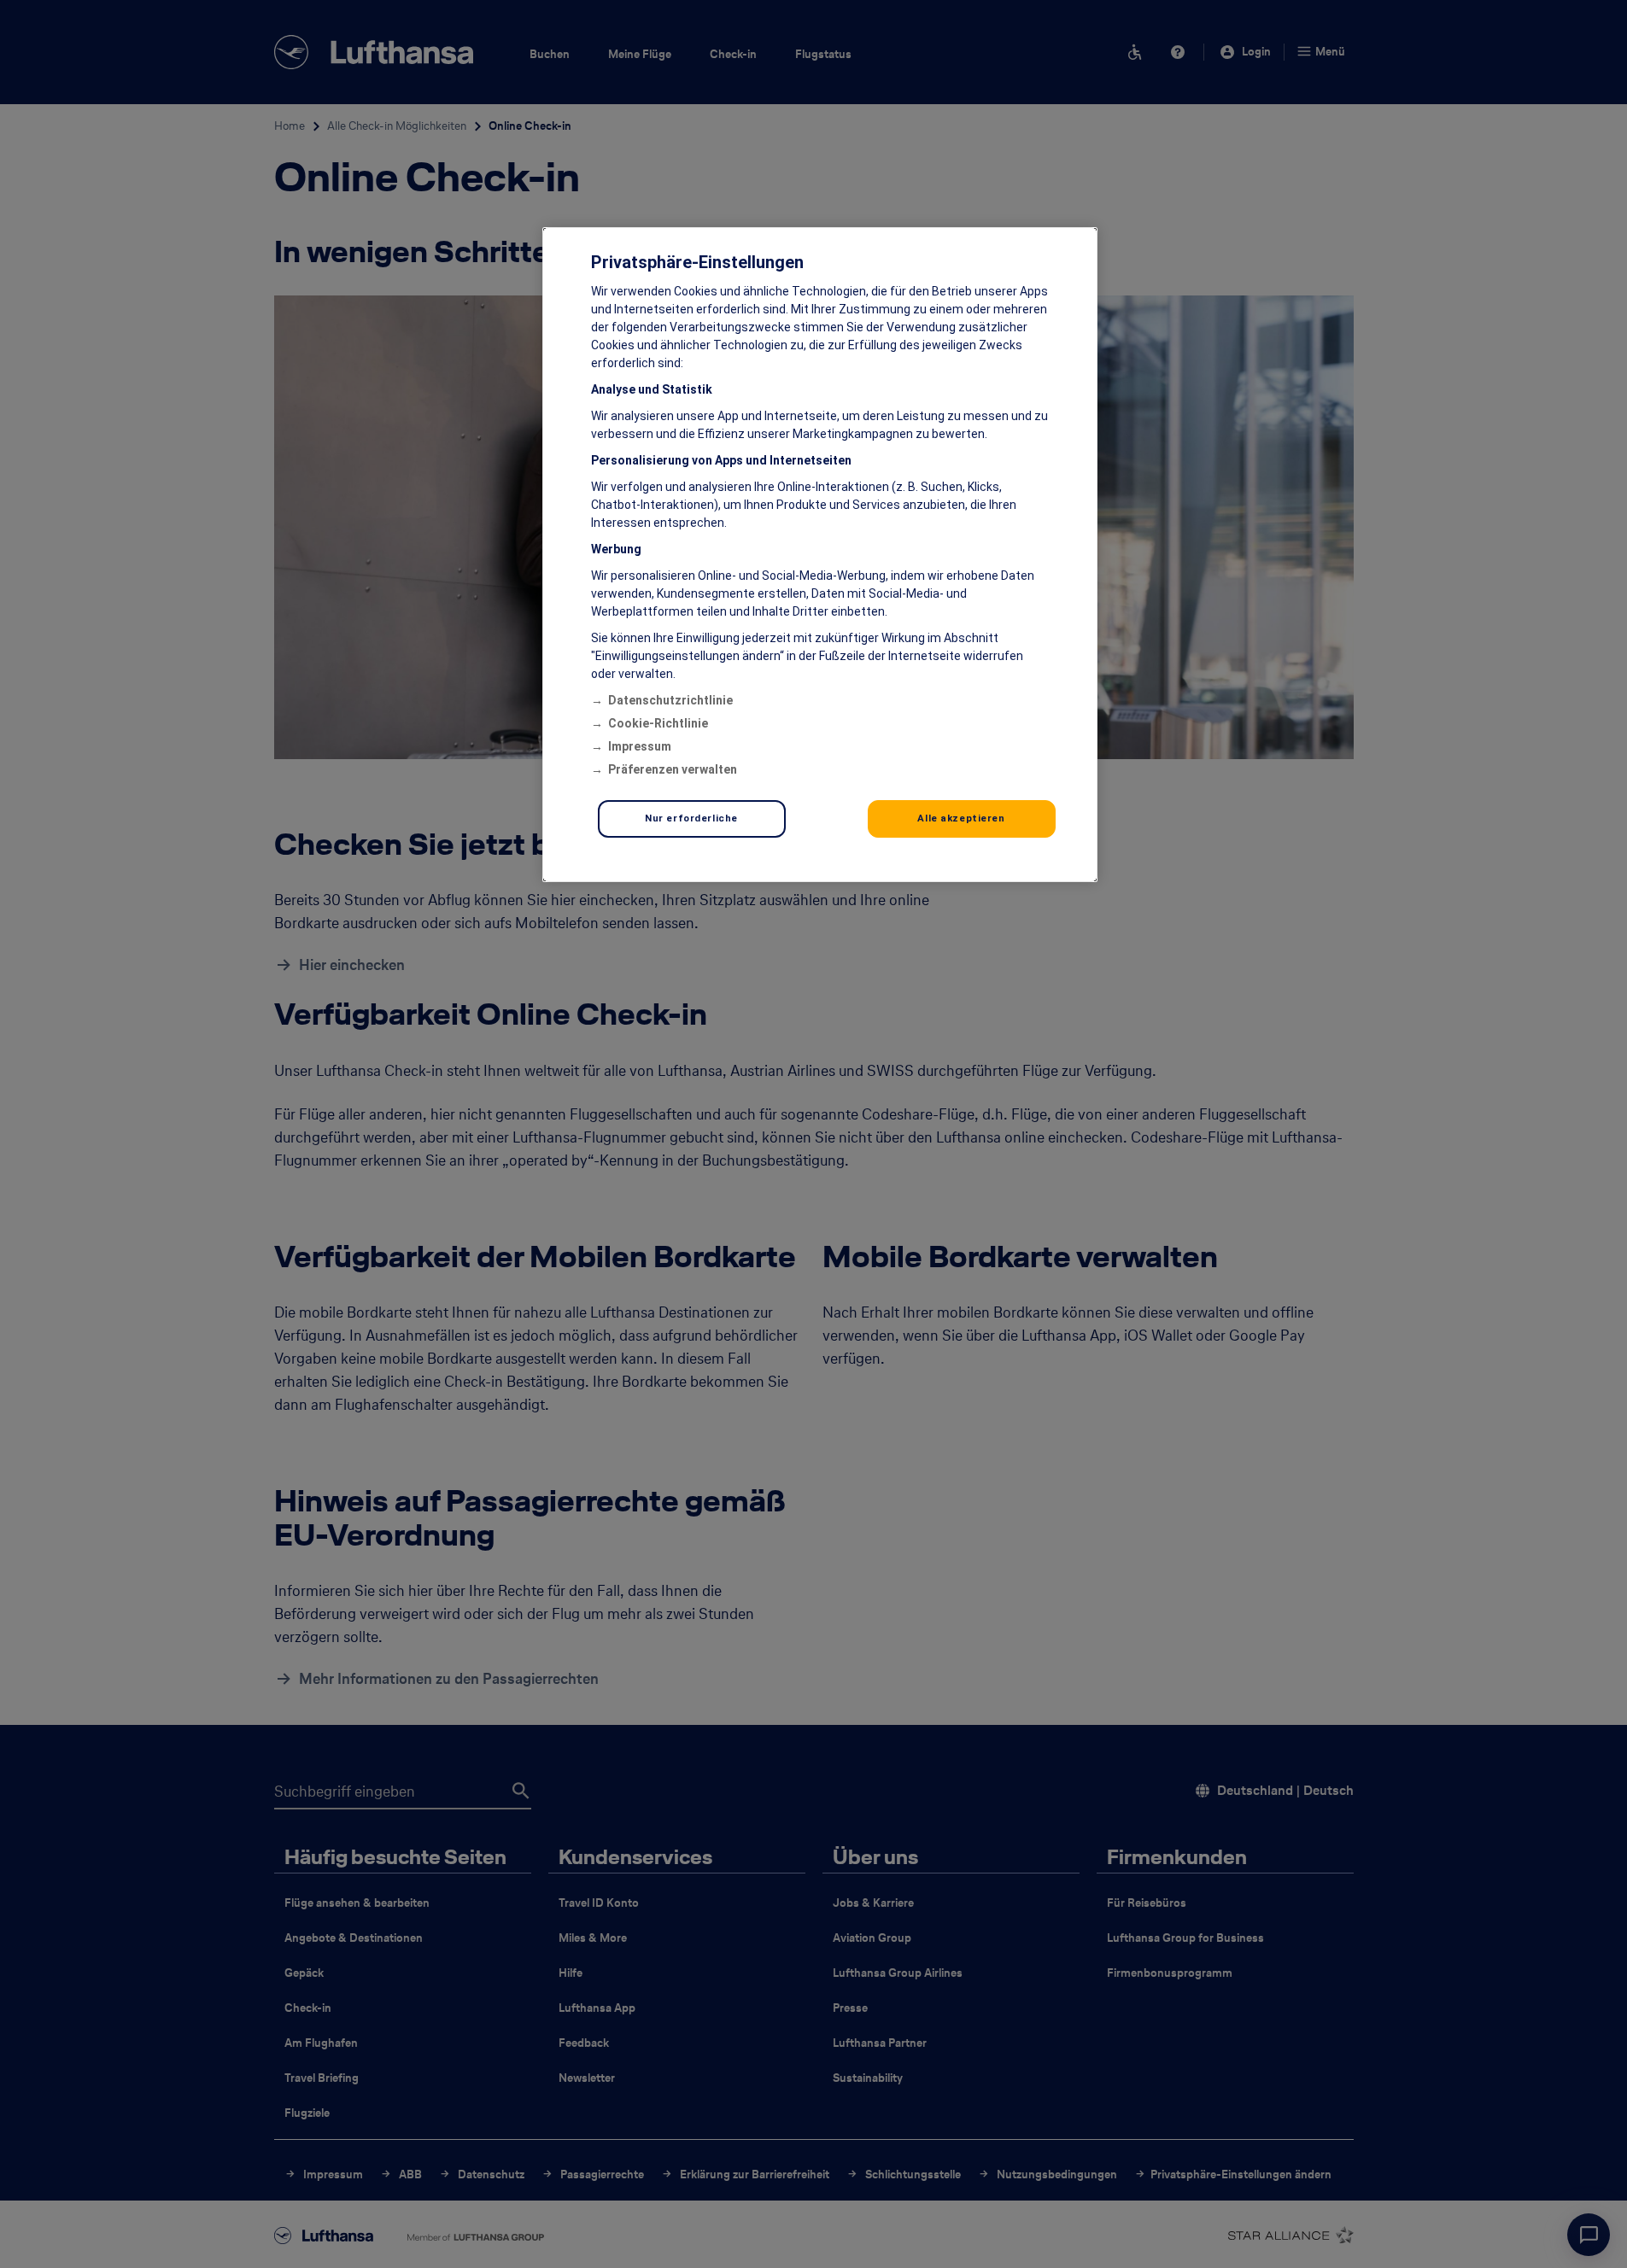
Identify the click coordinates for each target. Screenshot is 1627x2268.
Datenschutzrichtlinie (670, 700)
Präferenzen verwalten (673, 769)
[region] (820, 555)
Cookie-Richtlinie (658, 723)
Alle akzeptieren (961, 818)
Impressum (640, 746)
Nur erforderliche (691, 818)
